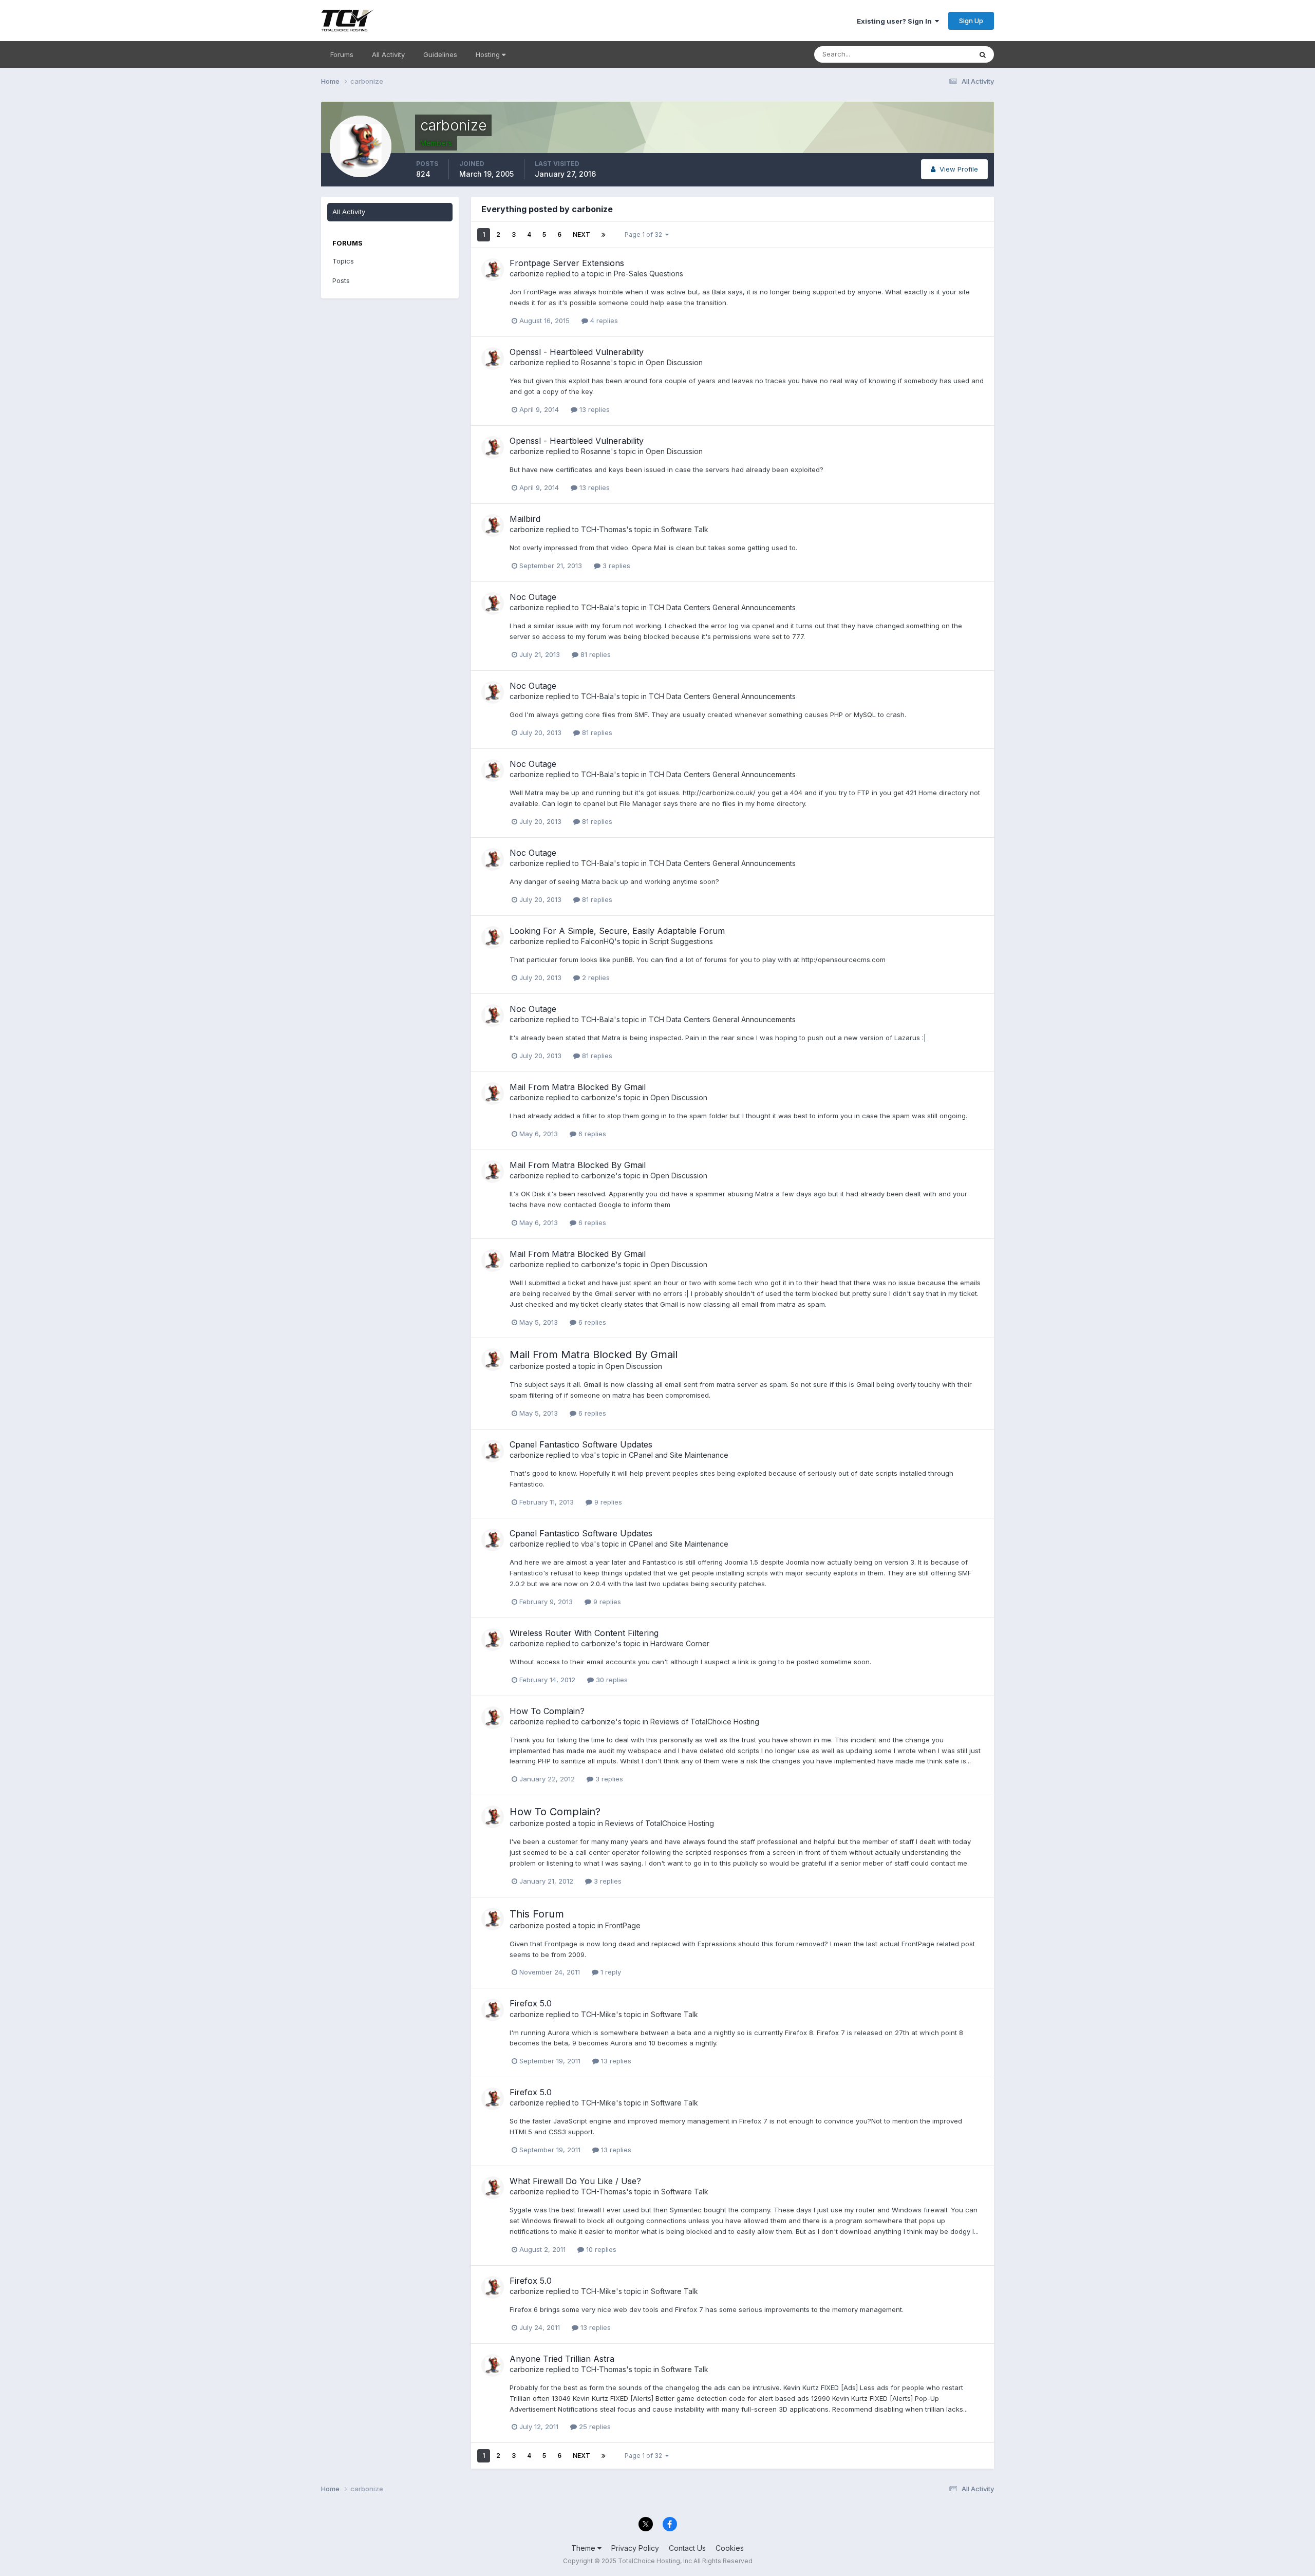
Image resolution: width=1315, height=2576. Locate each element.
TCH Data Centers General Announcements (722, 607)
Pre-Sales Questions (649, 274)
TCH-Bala (597, 607)
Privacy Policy (635, 2548)
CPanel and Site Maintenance (679, 1455)
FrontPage (623, 1925)
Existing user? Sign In (896, 21)
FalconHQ (598, 941)
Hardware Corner (680, 1643)
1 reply (610, 1972)
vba (587, 1455)
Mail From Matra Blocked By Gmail (578, 1087)
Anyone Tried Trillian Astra (562, 2359)
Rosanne (596, 362)
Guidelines (440, 54)
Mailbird (525, 519)
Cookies (730, 2548)
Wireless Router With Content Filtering (584, 1633)
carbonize (527, 274)
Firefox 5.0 (531, 2003)
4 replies (603, 321)
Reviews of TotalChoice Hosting (705, 1722)
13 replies (594, 409)
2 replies (595, 977)
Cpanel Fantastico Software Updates (581, 1444)
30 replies (611, 1680)
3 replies (615, 566)
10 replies (600, 2249)
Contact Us (687, 2548)
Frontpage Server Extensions (567, 263)
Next (581, 234)
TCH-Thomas (604, 529)
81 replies (595, 654)
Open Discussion (674, 362)
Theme (584, 2548)
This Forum (537, 1914)
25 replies (594, 2427)
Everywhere (940, 54)
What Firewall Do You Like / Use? (575, 2181)
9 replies (607, 1502)
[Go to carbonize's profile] (493, 270)
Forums (342, 54)
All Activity (388, 54)
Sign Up (971, 21)
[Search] (983, 54)
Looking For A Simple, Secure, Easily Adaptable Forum (617, 931)
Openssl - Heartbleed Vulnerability (577, 352)
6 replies (591, 1134)
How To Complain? (547, 1711)
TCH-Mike (598, 2014)
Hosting (489, 54)
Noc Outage (533, 597)
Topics (343, 261)
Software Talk (685, 529)
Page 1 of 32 (645, 234)
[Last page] (604, 235)
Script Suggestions (681, 941)
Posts (341, 280)
